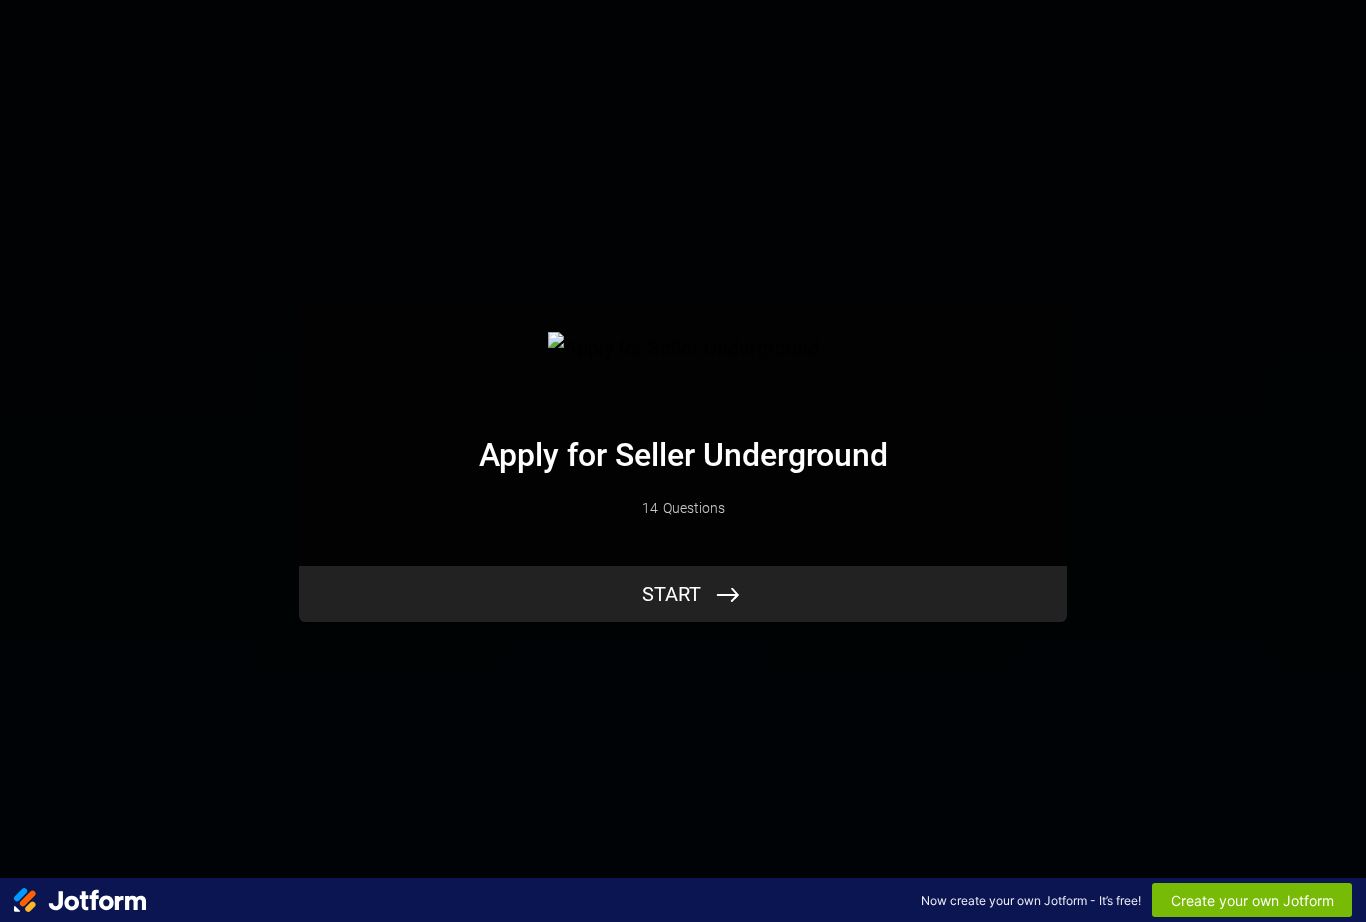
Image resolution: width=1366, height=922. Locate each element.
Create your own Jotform (1252, 900)
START (671, 594)
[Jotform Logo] (80, 900)
